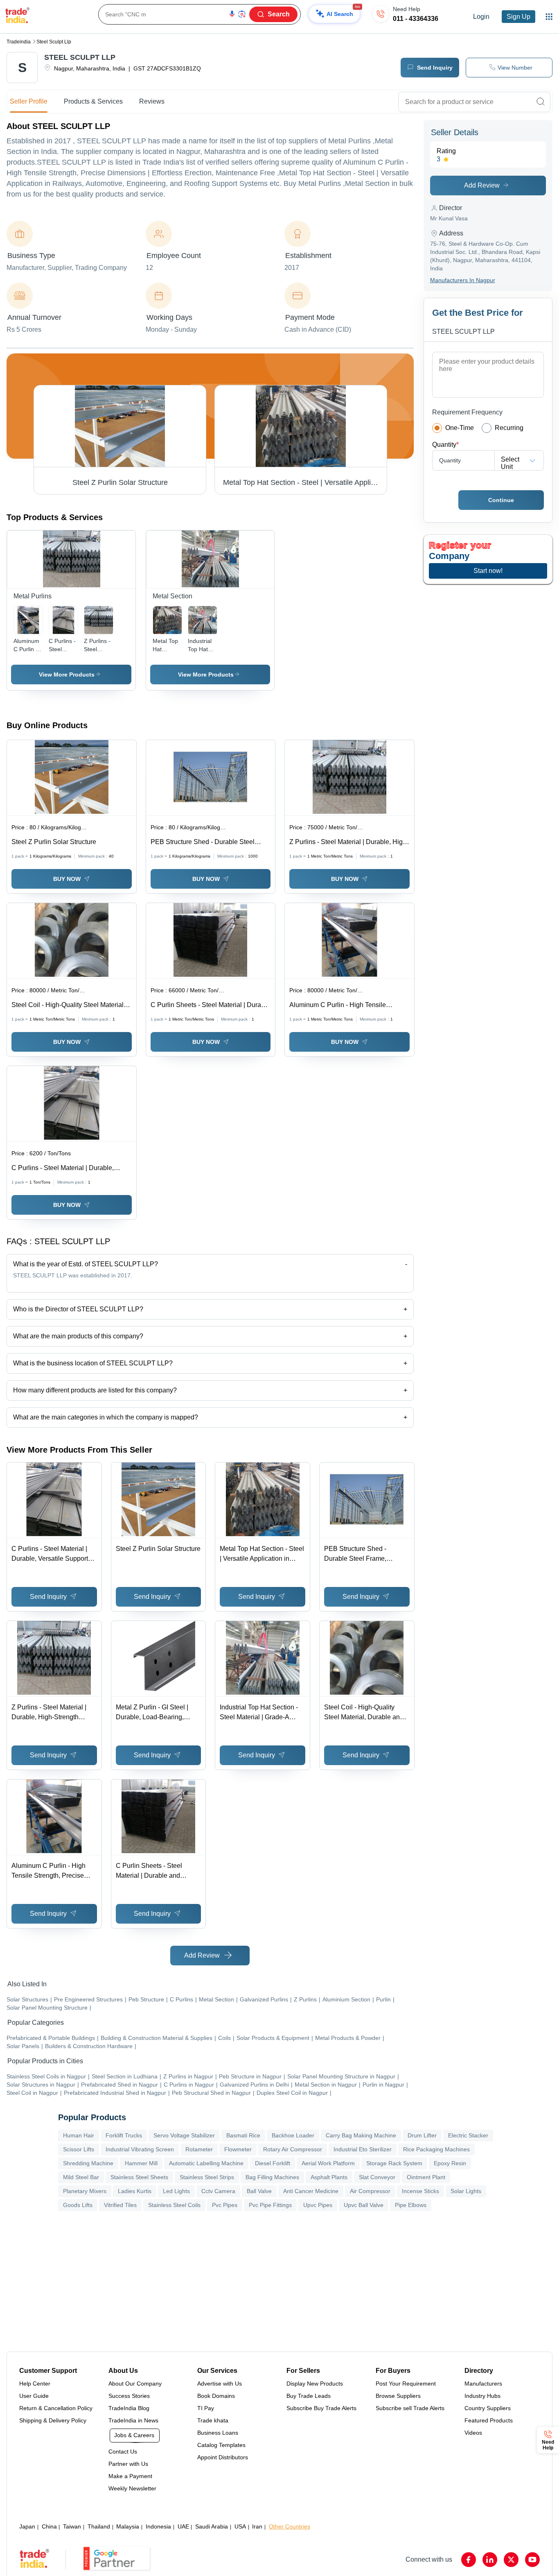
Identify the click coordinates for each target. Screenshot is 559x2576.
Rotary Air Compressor (293, 2149)
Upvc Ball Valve (364, 2205)
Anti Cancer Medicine (311, 2191)
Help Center (35, 2384)
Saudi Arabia (212, 2526)
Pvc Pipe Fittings (270, 2205)
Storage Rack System (394, 2163)
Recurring (509, 428)
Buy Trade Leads (309, 2396)
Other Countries (290, 2526)
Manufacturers (483, 2384)
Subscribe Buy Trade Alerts (321, 2408)
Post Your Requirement (406, 2384)
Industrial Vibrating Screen (140, 2149)
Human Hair (79, 2135)
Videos (473, 2433)
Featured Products (489, 2420)
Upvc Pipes (318, 2205)
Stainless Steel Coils (174, 2205)
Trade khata (213, 2420)
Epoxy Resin (450, 2163)
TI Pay (206, 2408)
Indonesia (158, 2526)
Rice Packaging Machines (436, 2149)
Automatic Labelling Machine (206, 2163)
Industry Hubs (482, 2396)
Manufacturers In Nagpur (463, 280)
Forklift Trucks (124, 2135)
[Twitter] (511, 2560)
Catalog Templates (221, 2445)
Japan (27, 2526)
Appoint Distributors (223, 2457)
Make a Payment (130, 2476)
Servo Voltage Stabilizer (184, 2135)
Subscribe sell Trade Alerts (410, 2408)
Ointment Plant (426, 2177)
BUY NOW (67, 879)
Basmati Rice (243, 2135)
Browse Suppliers (398, 2396)
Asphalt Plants (329, 2177)
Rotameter (199, 2149)
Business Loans (218, 2433)
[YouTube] (532, 2560)
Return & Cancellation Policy (56, 2408)
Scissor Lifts (79, 2149)
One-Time (460, 428)
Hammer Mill (141, 2163)
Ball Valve (259, 2191)
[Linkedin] (490, 2560)
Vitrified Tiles (120, 2205)
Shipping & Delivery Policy (53, 2420)
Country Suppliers (488, 2408)
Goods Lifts (78, 2205)
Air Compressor (370, 2191)
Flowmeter (238, 2149)
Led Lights (176, 2191)
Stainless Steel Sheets (139, 2177)
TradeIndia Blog (129, 2408)
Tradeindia (19, 42)
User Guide (34, 2396)
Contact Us (123, 2452)
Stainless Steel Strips (207, 2177)
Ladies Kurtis (135, 2191)
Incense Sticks (420, 2191)
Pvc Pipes (225, 2205)
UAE (183, 2526)
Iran (257, 2526)
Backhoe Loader (293, 2135)
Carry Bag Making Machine (361, 2135)
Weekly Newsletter (132, 2488)
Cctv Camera (218, 2191)
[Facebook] (469, 2560)
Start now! (488, 571)
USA (240, 2526)
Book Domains (216, 2396)
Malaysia (128, 2526)
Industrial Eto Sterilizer (363, 2149)
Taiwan (72, 2526)
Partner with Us (128, 2464)
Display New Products (315, 2384)
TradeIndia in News (133, 2420)
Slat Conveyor (377, 2177)
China (49, 2526)
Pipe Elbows (411, 2205)
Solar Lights (466, 2191)
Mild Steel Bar (81, 2177)
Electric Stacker (468, 2135)
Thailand (99, 2526)
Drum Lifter (422, 2135)
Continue (501, 500)
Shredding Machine (88, 2163)
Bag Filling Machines (272, 2177)
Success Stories (129, 2396)
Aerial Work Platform (328, 2163)
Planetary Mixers (85, 2191)
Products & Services (93, 101)
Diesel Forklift (273, 2163)
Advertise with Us (220, 2384)
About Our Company (135, 2384)
